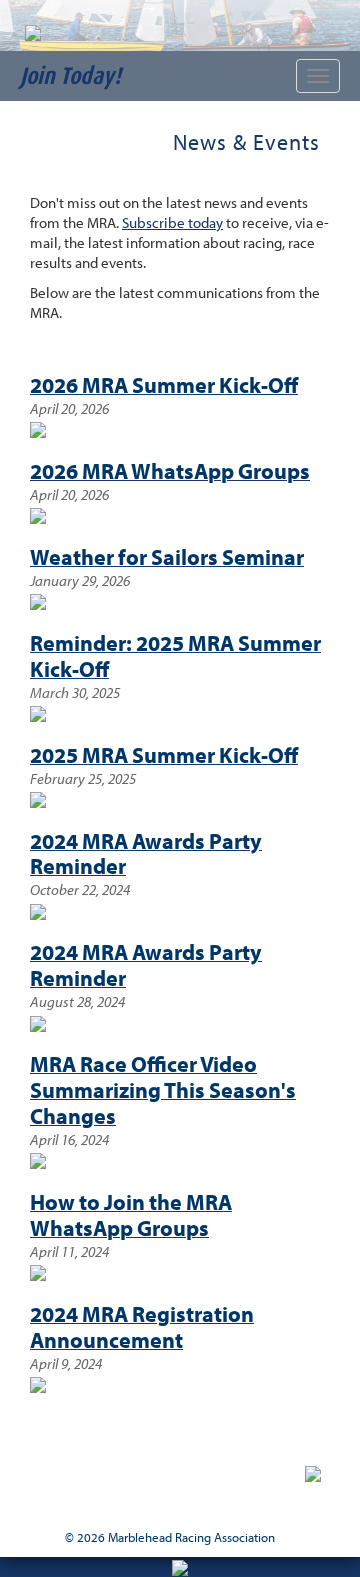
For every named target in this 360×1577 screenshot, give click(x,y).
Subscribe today (172, 222)
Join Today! (70, 75)
